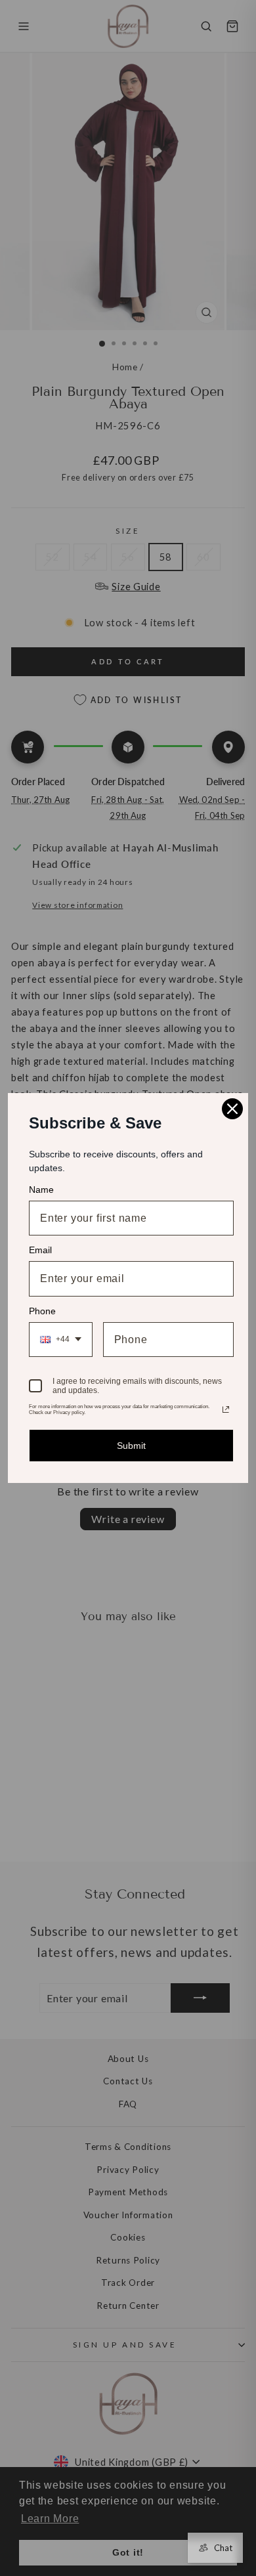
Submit (131, 1446)
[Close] (232, 1109)
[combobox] (61, 1340)
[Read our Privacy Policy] (226, 1409)
